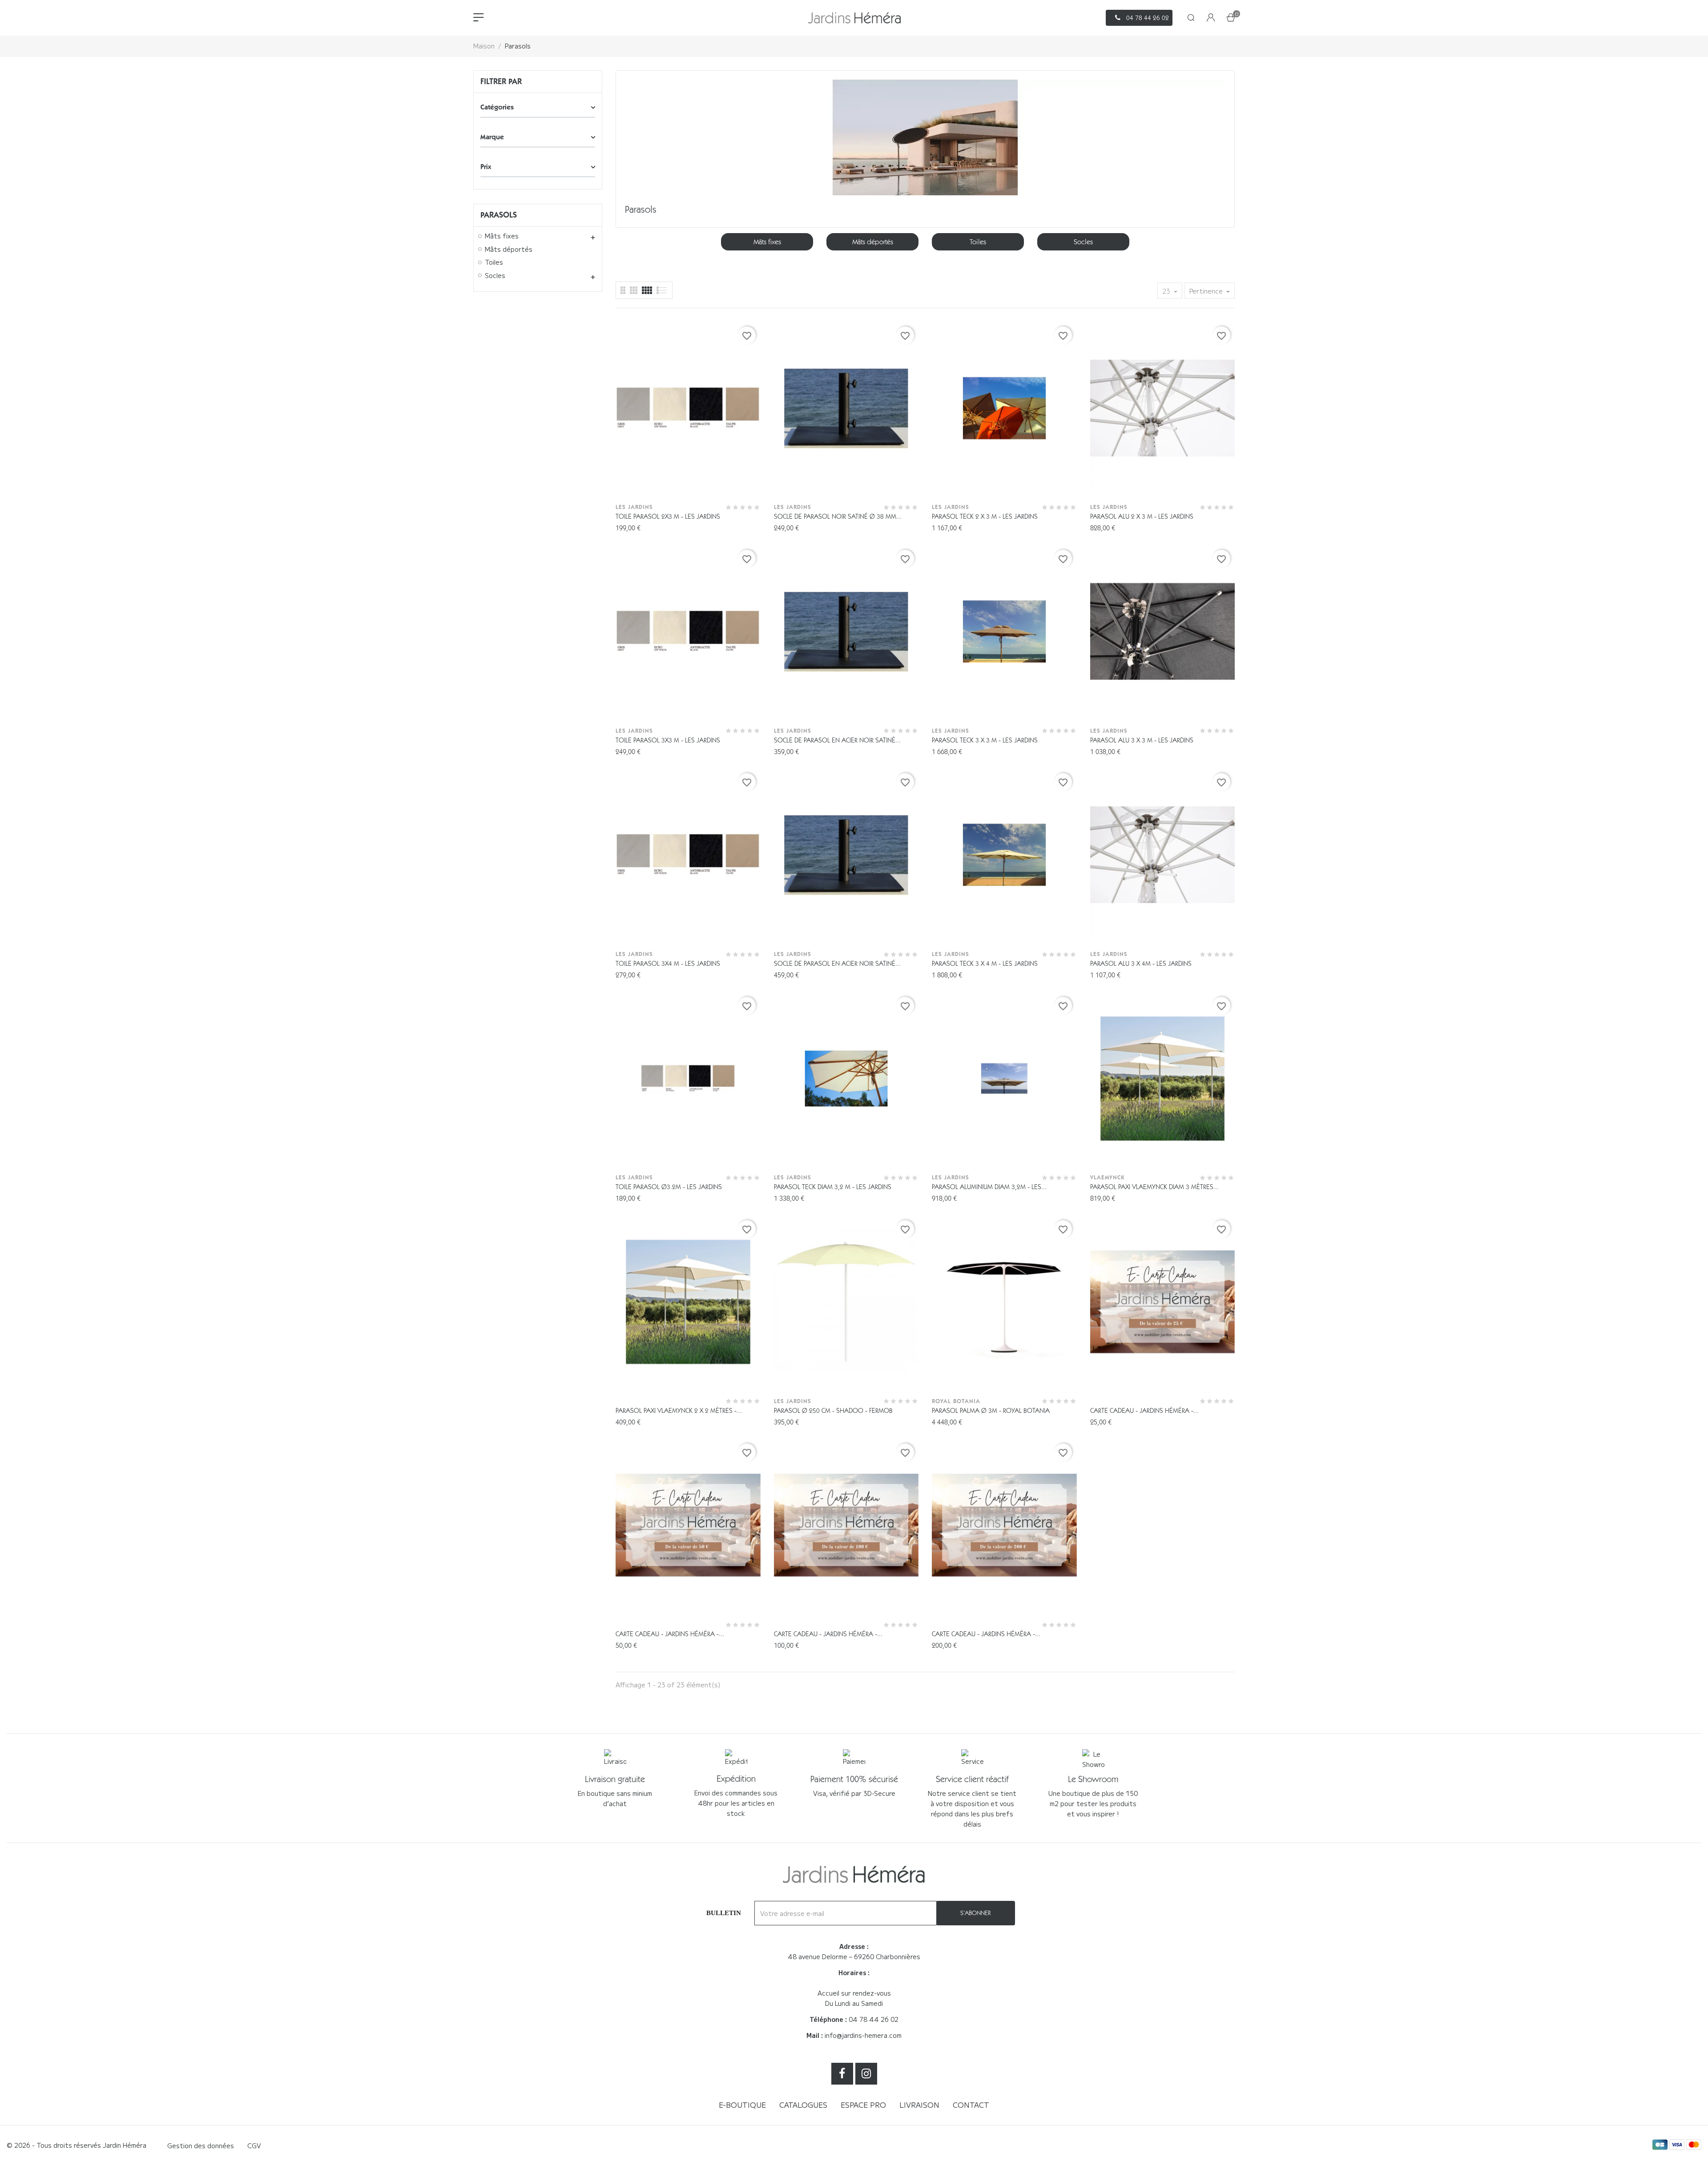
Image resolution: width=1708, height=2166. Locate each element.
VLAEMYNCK (1107, 1177)
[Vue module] (647, 290)
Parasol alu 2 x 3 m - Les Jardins (1142, 516)
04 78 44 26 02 (874, 2019)
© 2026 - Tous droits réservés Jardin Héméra (77, 2145)
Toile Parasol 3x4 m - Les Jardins (668, 964)
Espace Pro (863, 2105)
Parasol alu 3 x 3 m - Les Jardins (1142, 740)
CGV (254, 2146)
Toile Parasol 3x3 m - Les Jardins (668, 740)
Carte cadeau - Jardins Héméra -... (1144, 1411)
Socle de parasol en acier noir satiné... (837, 740)
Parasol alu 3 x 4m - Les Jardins (1141, 964)
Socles (495, 276)
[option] (767, 242)
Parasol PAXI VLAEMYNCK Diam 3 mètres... (1154, 1187)
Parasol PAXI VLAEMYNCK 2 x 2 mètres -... (679, 1411)
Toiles (494, 262)
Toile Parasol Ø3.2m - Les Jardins (669, 1187)
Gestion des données (201, 2146)
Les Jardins (634, 507)
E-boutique (742, 2105)
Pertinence (1207, 291)
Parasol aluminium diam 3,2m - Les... (989, 1187)
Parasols (499, 215)
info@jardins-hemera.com (863, 2035)
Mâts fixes (502, 236)
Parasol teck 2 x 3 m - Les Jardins (985, 516)
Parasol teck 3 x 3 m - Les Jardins (985, 740)
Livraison (919, 2105)
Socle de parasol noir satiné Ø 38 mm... (838, 516)
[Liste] (623, 290)
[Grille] (662, 290)
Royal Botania (956, 1401)
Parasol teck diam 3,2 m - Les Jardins (833, 1187)
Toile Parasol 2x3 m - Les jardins (668, 516)
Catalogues (803, 2105)
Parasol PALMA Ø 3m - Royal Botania (991, 1411)
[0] (1231, 18)
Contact (971, 2105)
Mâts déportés (509, 250)
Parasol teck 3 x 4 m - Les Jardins (985, 964)
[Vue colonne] (634, 290)
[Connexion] (1211, 18)
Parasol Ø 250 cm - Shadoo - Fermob (833, 1411)
